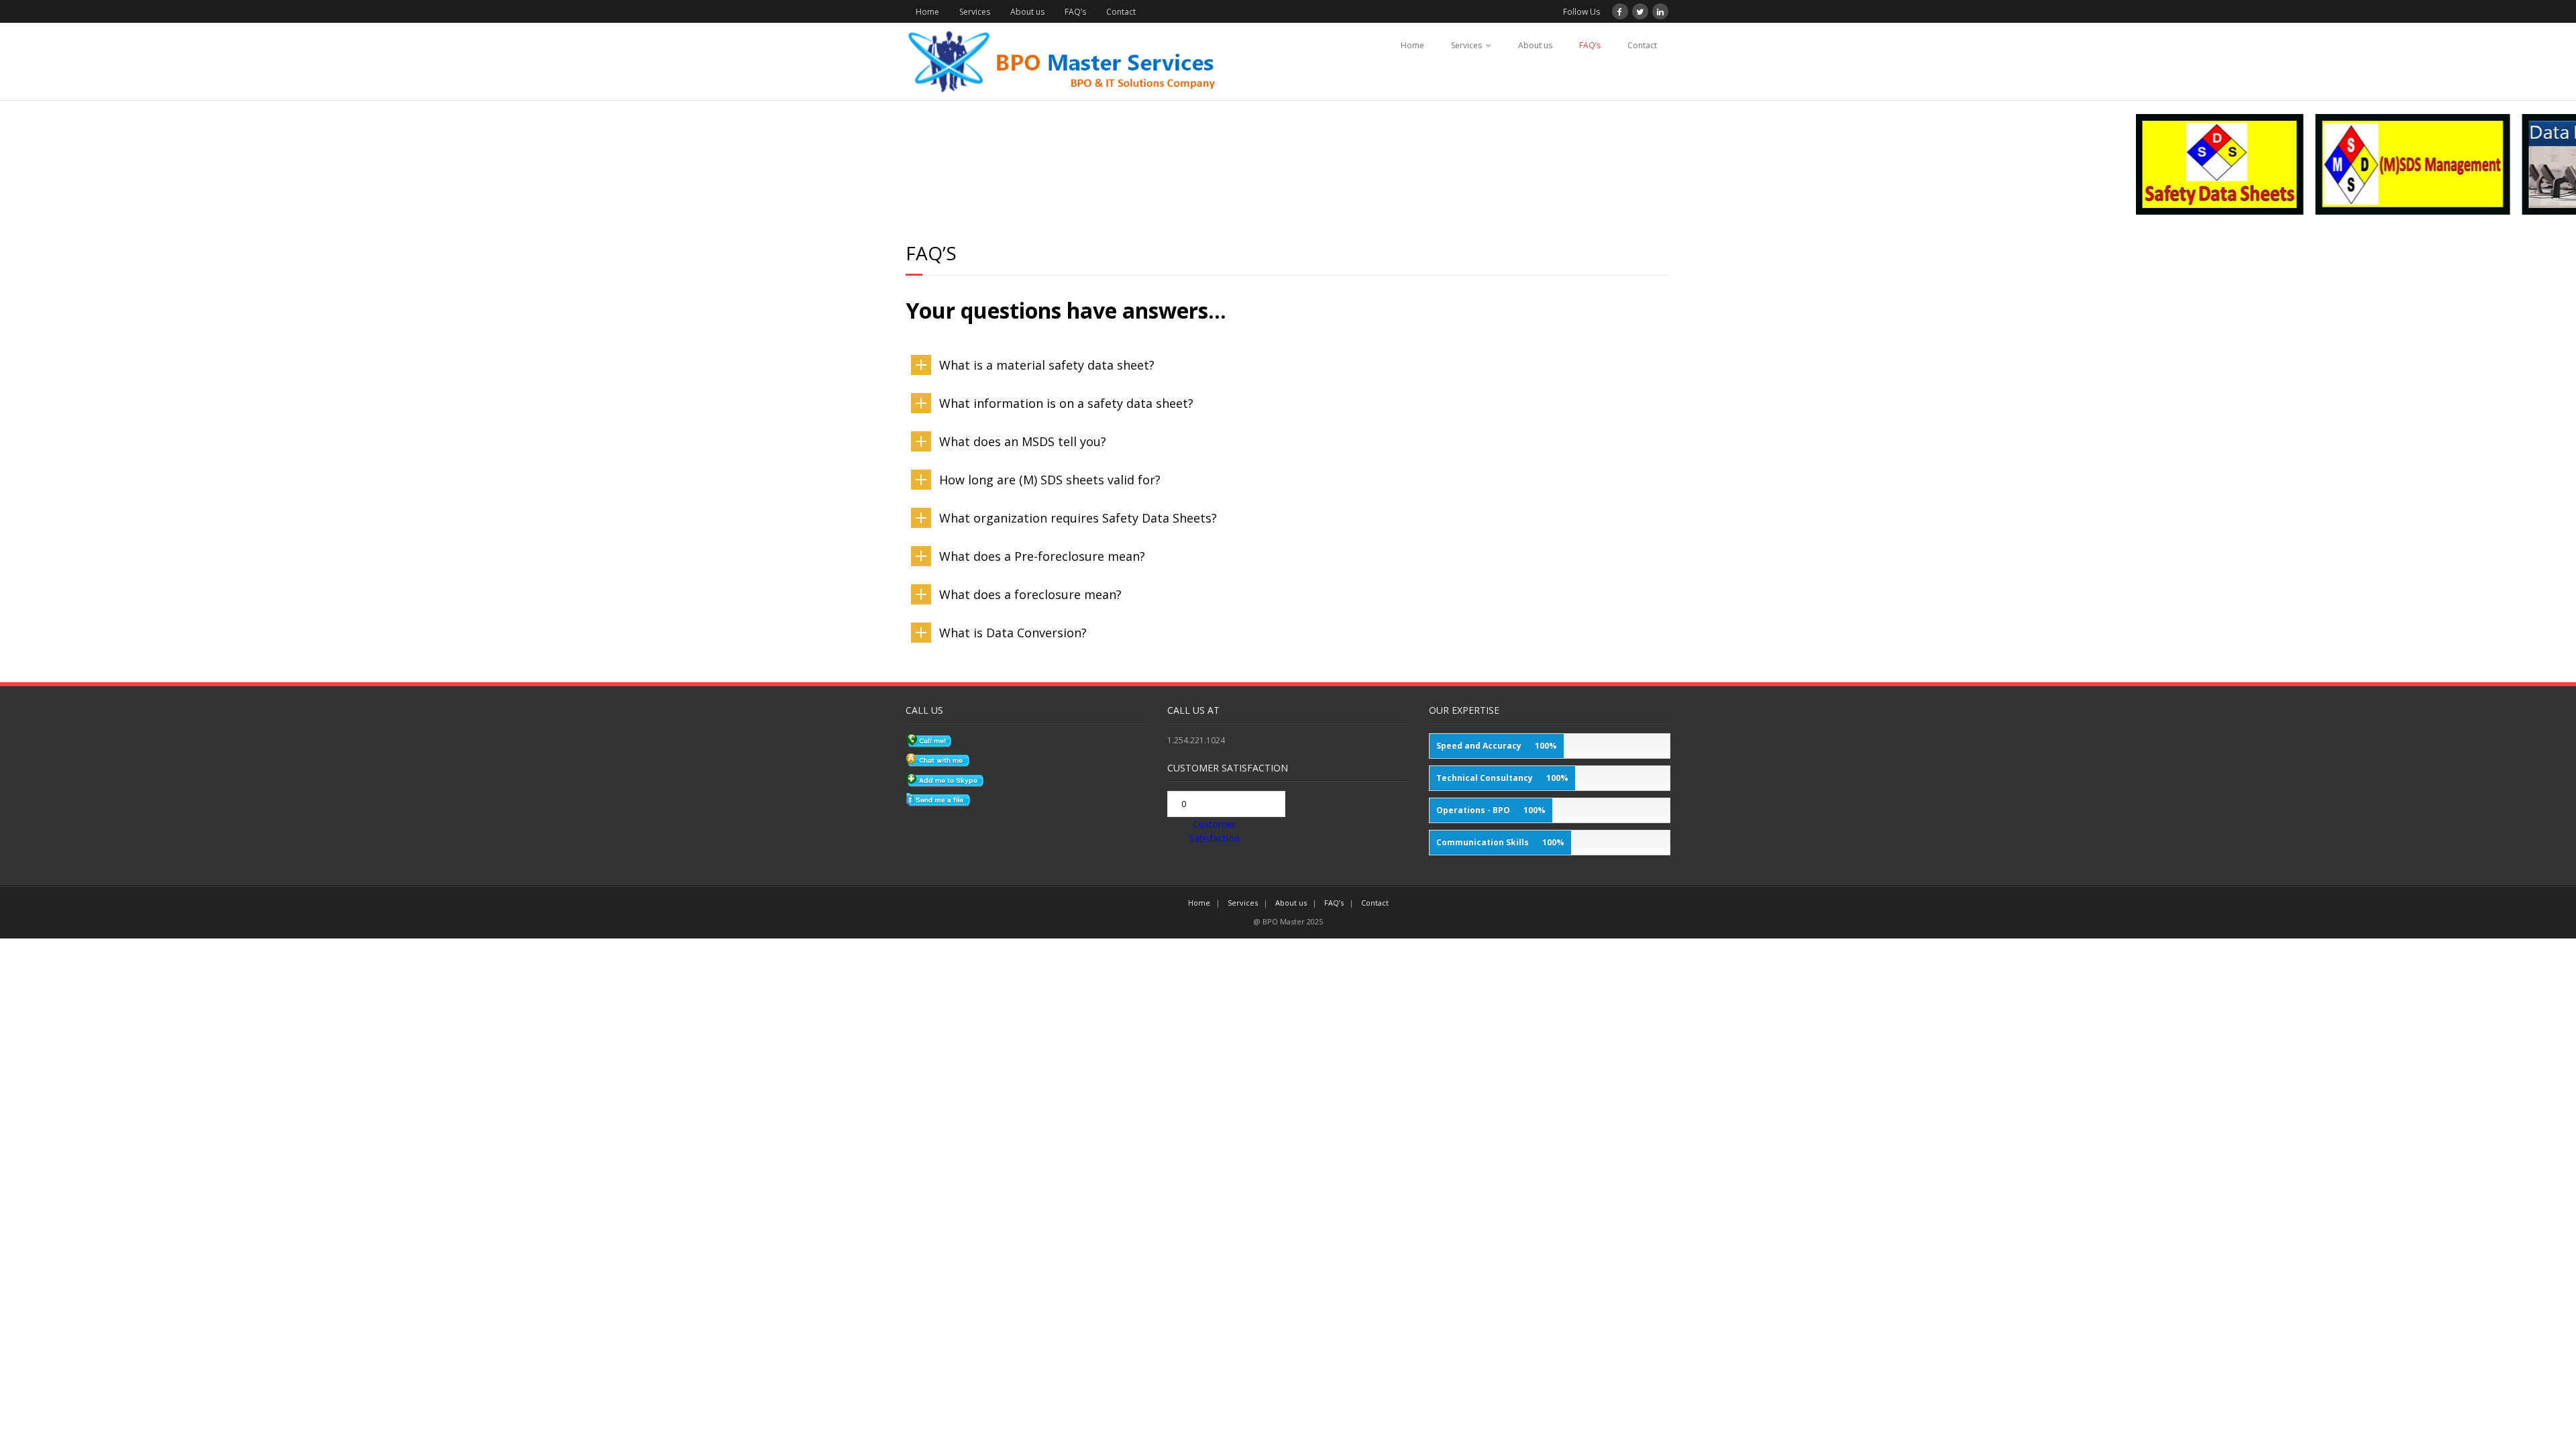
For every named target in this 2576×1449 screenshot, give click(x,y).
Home (927, 12)
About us (1027, 12)
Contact (1121, 12)
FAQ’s (1075, 12)
